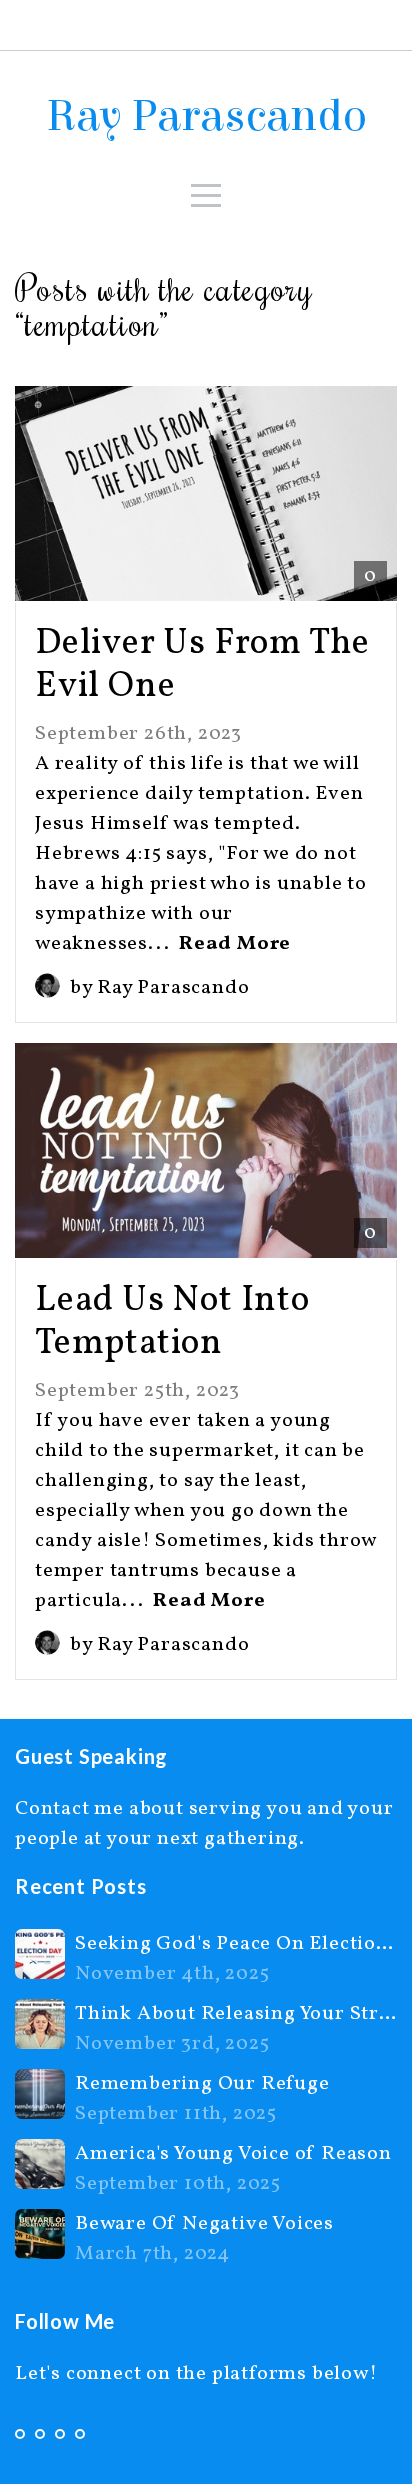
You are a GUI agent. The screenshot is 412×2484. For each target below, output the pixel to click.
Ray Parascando (206, 116)
